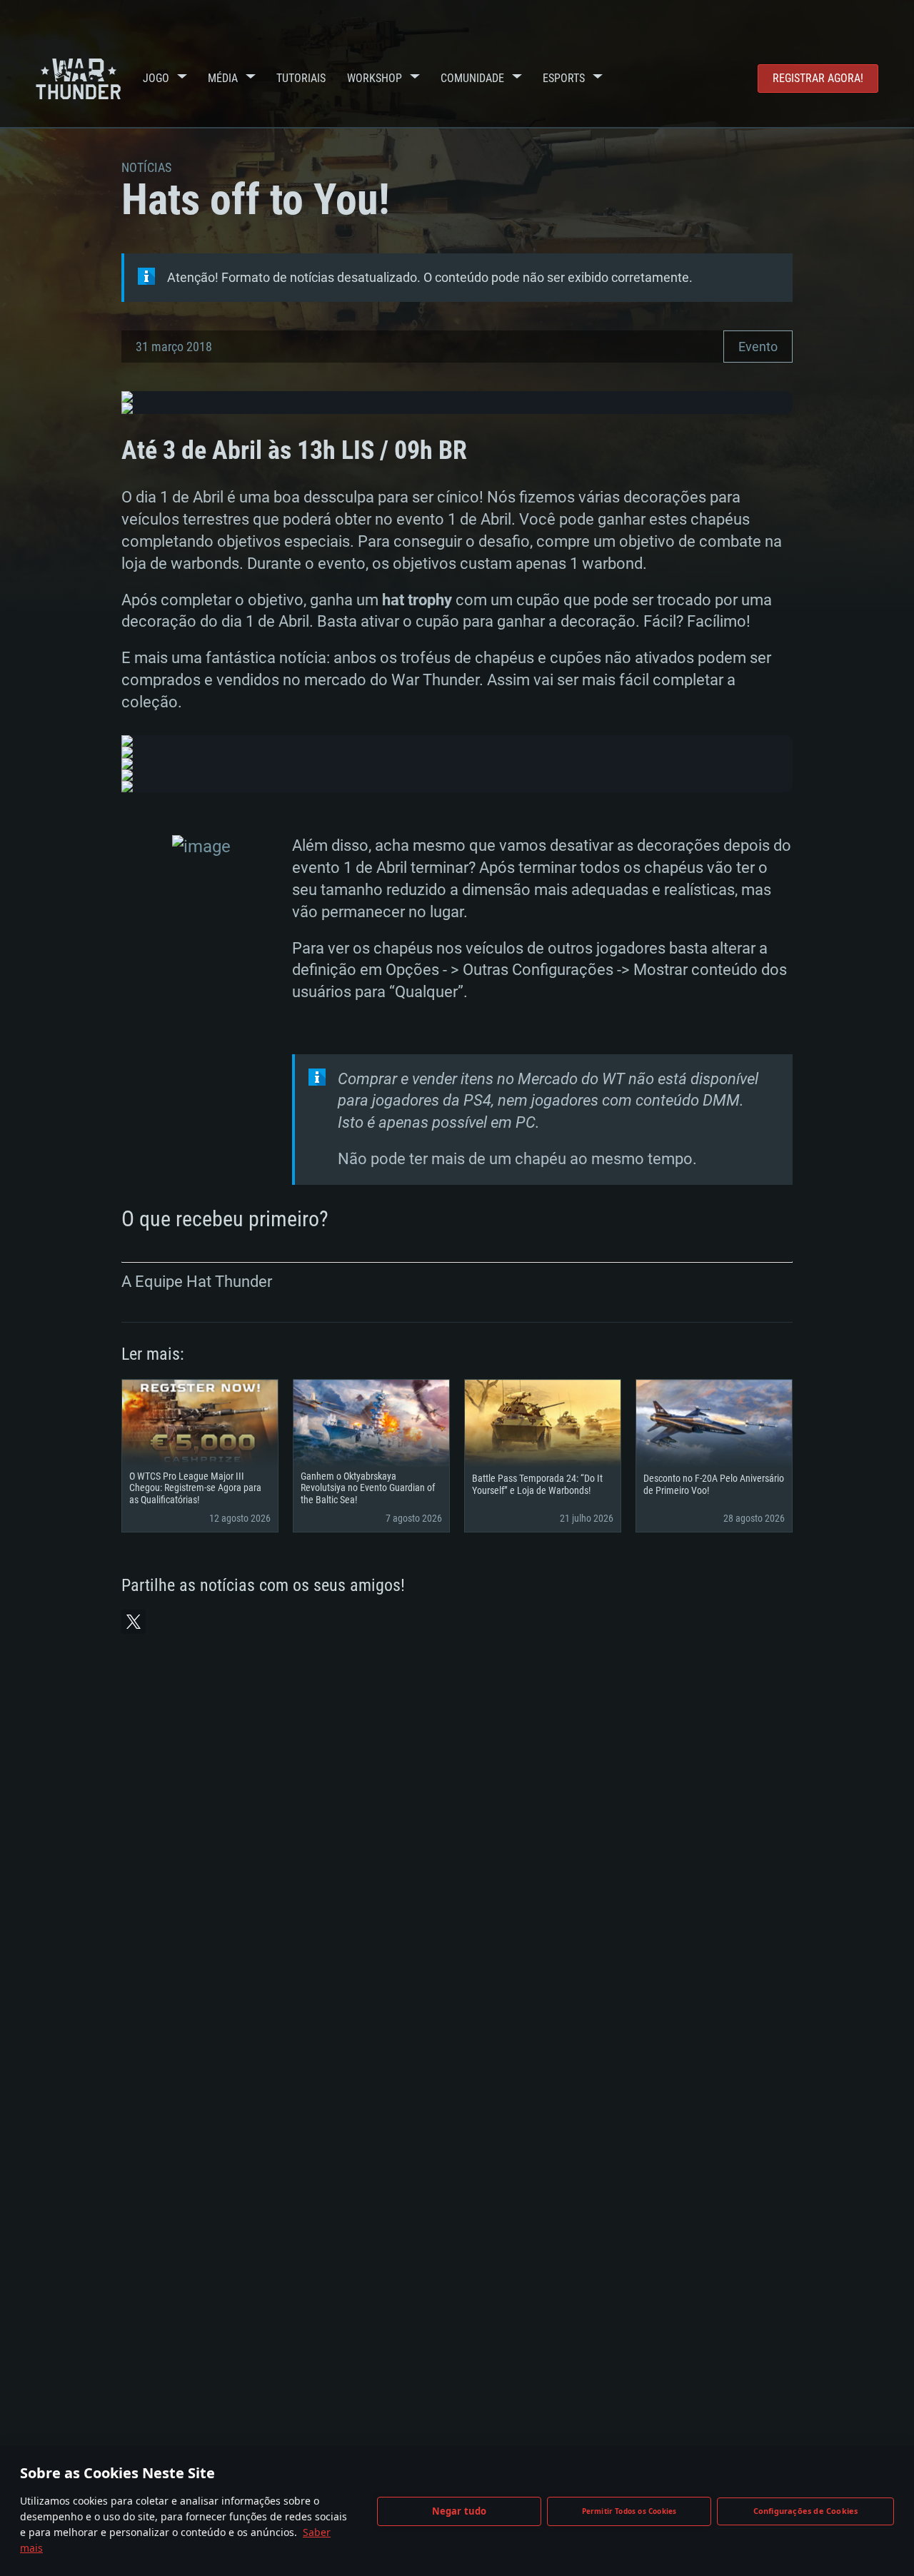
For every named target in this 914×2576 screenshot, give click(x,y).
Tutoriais (301, 78)
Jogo (156, 78)
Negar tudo (459, 2511)
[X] (134, 1622)
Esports (564, 78)
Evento (758, 347)
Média (223, 78)
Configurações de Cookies (806, 2511)
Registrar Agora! (818, 78)
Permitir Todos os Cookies (629, 2511)
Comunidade (472, 78)
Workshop (375, 78)
